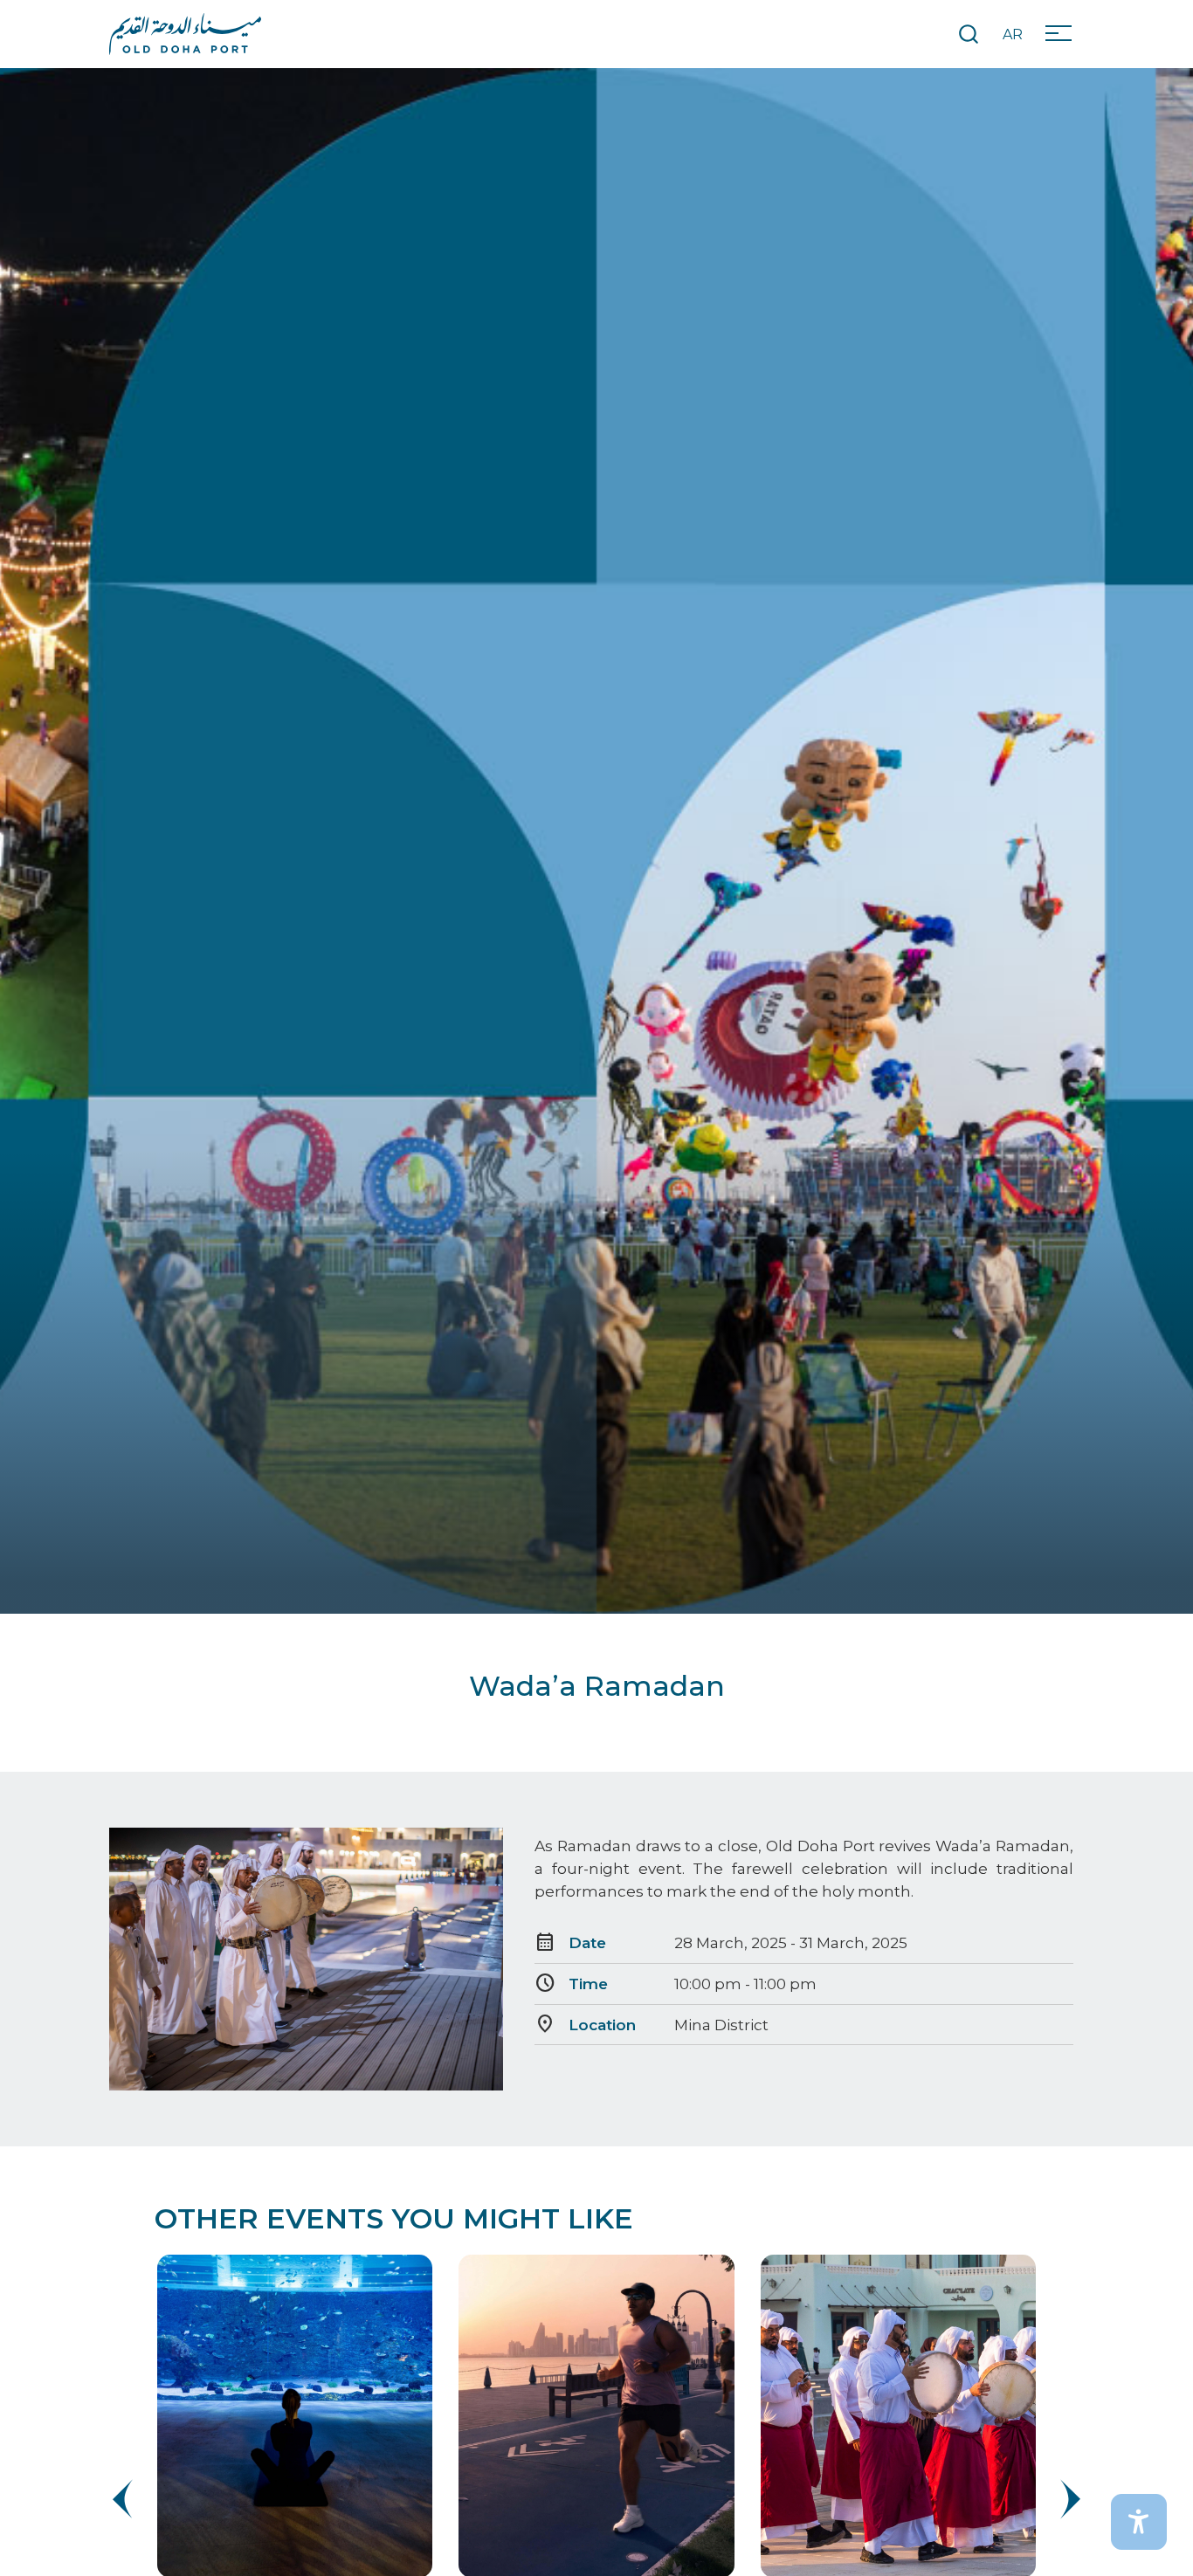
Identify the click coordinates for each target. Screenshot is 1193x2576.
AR (1013, 34)
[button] (1068, 2499)
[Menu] (1065, 34)
